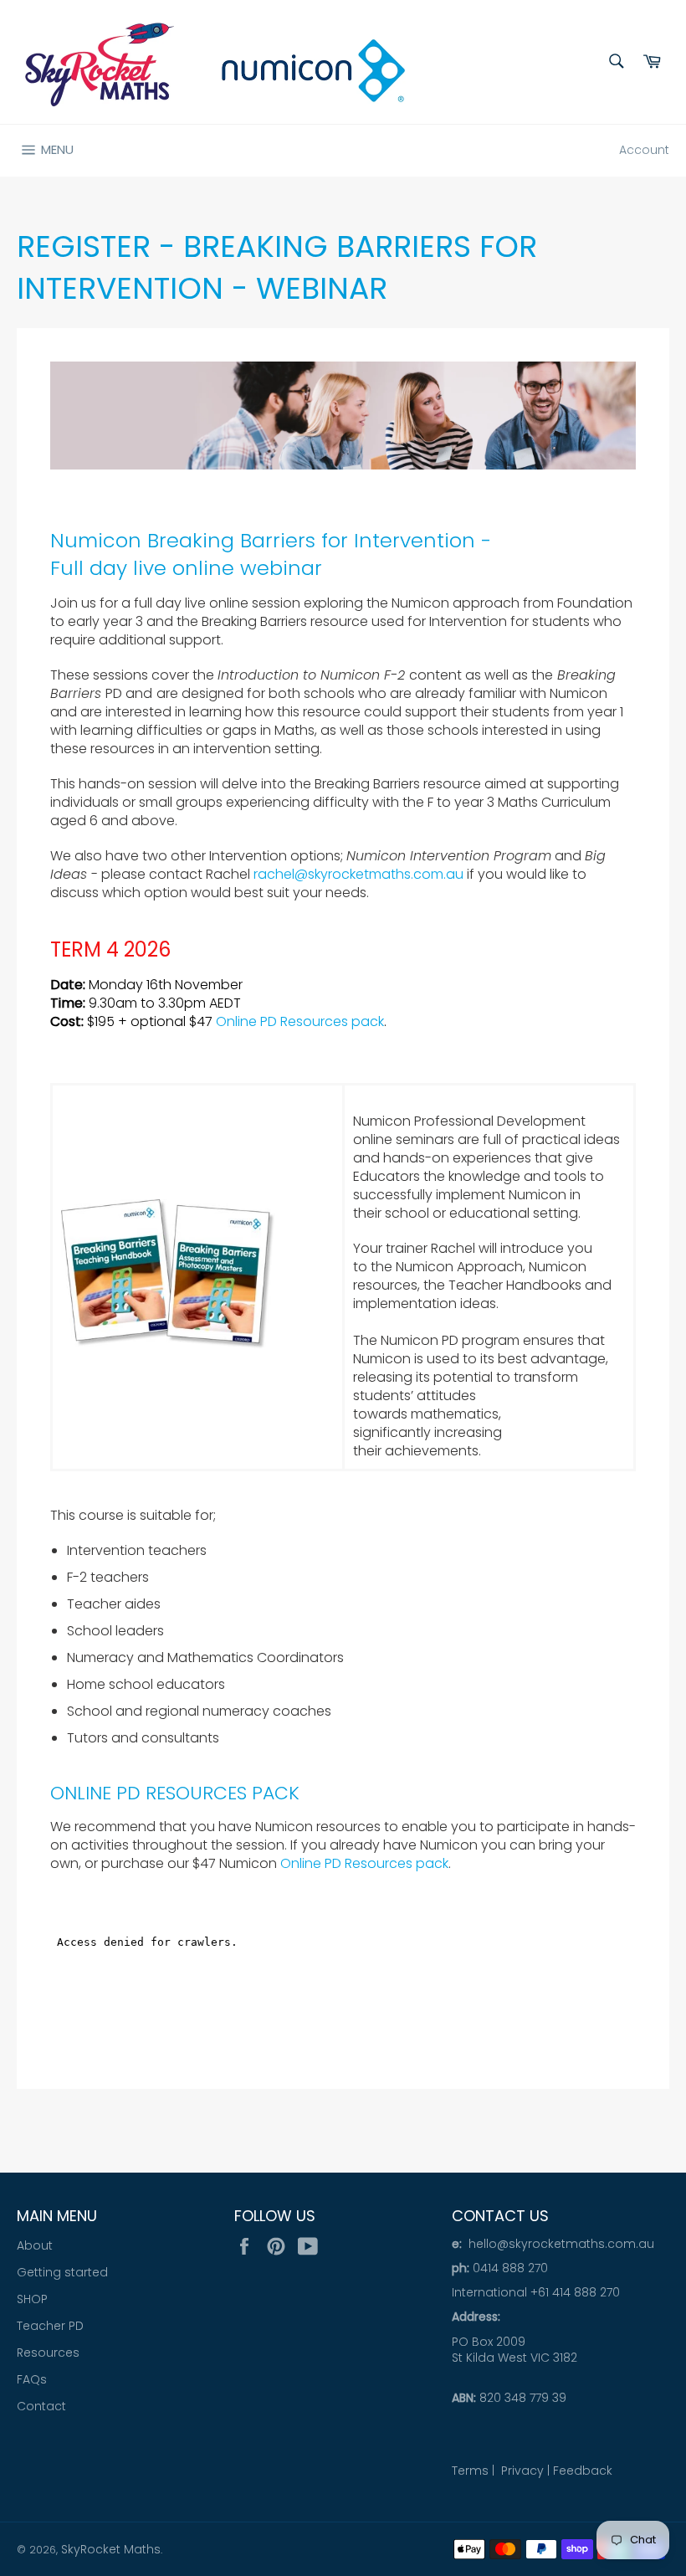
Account (644, 150)
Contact (41, 2406)
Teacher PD (50, 2326)
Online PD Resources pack (300, 1021)
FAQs (32, 2379)
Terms (470, 2471)
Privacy (522, 2471)
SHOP (32, 2299)
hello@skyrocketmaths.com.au (561, 2244)
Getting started (62, 2272)
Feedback (583, 2471)
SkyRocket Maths (111, 2549)
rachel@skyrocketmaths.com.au (358, 874)
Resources (48, 2353)
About (35, 2245)
